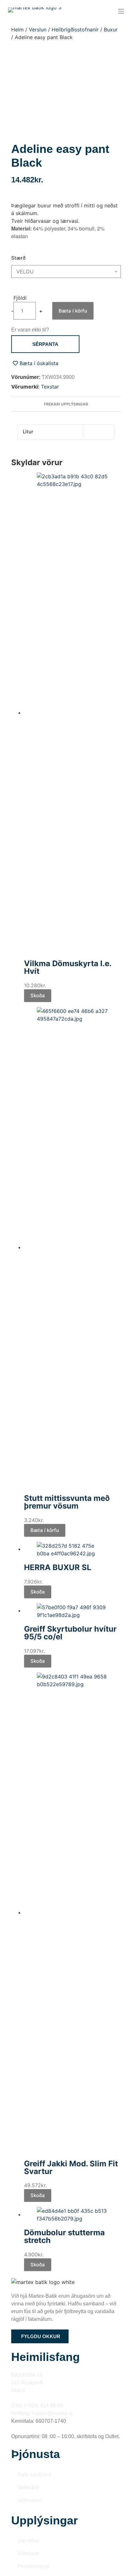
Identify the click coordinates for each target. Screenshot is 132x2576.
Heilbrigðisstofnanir (75, 29)
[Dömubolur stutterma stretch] (73, 2214)
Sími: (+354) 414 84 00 (37, 2406)
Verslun (38, 29)
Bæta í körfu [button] (45, 1530)
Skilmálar (28, 2487)
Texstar (50, 387)
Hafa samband (34, 2475)
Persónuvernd (34, 2566)
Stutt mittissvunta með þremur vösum (67, 1502)
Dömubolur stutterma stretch (64, 2236)
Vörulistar (29, 2553)
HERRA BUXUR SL (58, 1567)
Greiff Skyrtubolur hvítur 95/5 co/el (70, 1633)
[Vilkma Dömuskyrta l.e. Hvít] (73, 713)
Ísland (18, 2390)
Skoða (38, 995)
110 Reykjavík (27, 2383)
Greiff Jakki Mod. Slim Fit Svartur (71, 2167)
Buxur (111, 29)
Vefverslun (30, 2500)
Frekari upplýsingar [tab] (66, 404)
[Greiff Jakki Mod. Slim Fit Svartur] (73, 1912)
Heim (17, 29)
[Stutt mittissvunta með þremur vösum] (73, 1247)
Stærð (18, 258)
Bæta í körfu (73, 311)
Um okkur (29, 2541)
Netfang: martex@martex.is (42, 2413)
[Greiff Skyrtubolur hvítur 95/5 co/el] (73, 1610)
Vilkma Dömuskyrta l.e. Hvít (68, 967)
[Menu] (121, 11)
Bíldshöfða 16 (27, 2375)
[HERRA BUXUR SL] (73, 1549)
